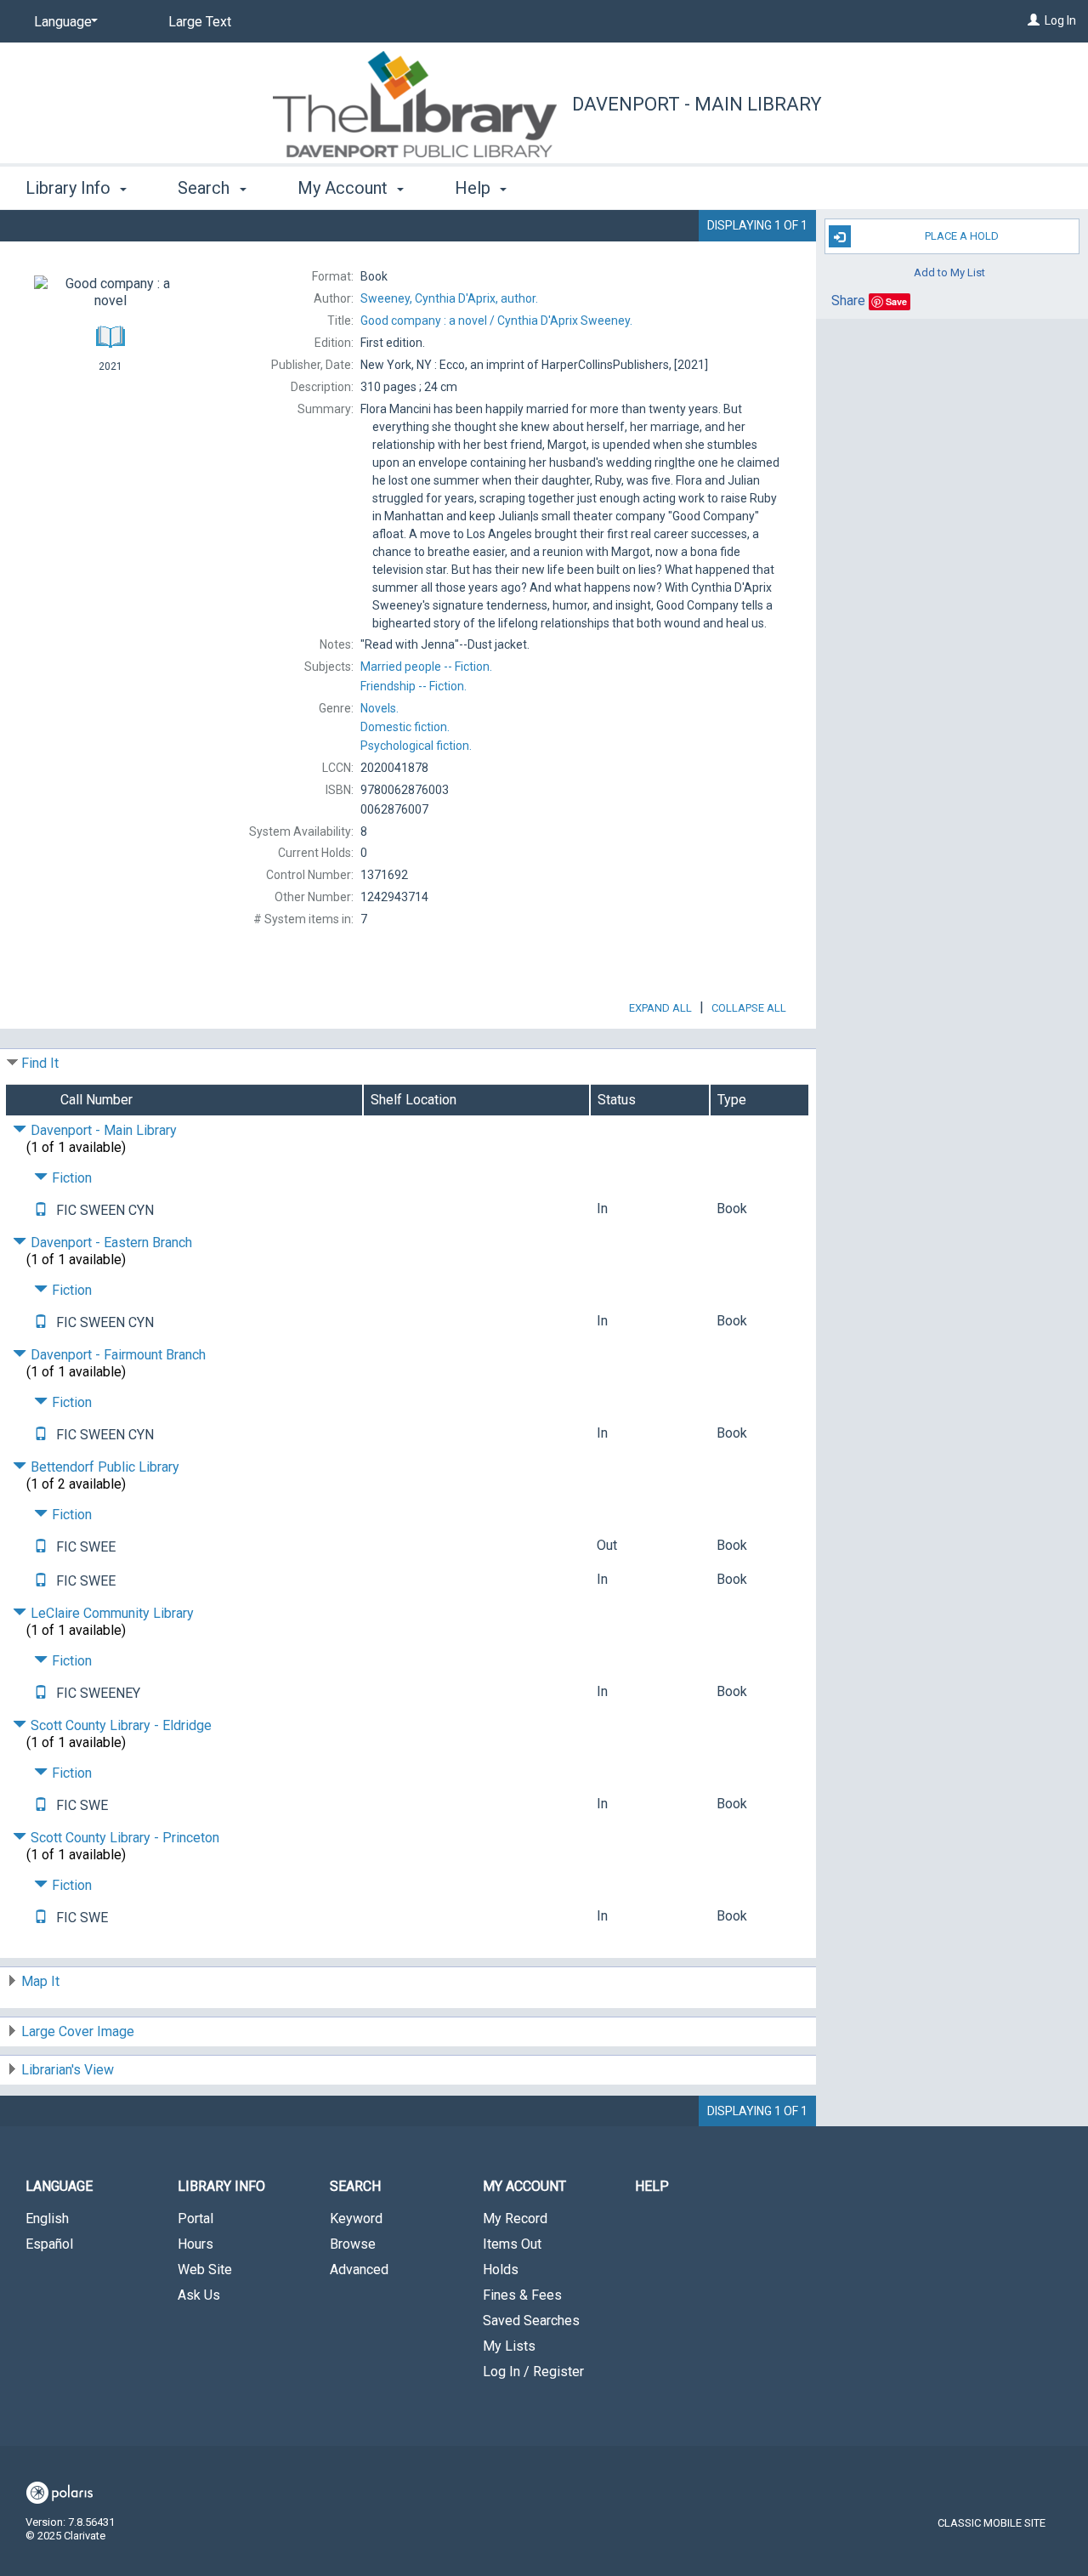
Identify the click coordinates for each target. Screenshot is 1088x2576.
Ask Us (199, 2295)
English (47, 2219)
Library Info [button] (70, 188)
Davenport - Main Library (697, 104)
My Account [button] (345, 188)
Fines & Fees (522, 2295)
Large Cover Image (78, 2031)
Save (896, 301)
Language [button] (59, 2186)
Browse (353, 2244)
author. (449, 298)
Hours (195, 2244)
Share (848, 301)
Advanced (359, 2270)
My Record (515, 2219)
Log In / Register (533, 2372)
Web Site (205, 2270)
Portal (195, 2219)
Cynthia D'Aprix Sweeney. (496, 321)
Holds (501, 2270)
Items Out (512, 2244)
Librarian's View (68, 2070)
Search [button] (206, 188)
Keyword (356, 2219)
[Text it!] (41, 1210)
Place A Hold (962, 236)
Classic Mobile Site (992, 2523)
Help (652, 2186)
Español (49, 2244)
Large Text (200, 22)
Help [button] (475, 188)
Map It (40, 1981)
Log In (1060, 20)
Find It (40, 1063)
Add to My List (949, 272)
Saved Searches (531, 2321)
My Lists (509, 2346)
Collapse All (749, 1008)
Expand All (660, 1008)
